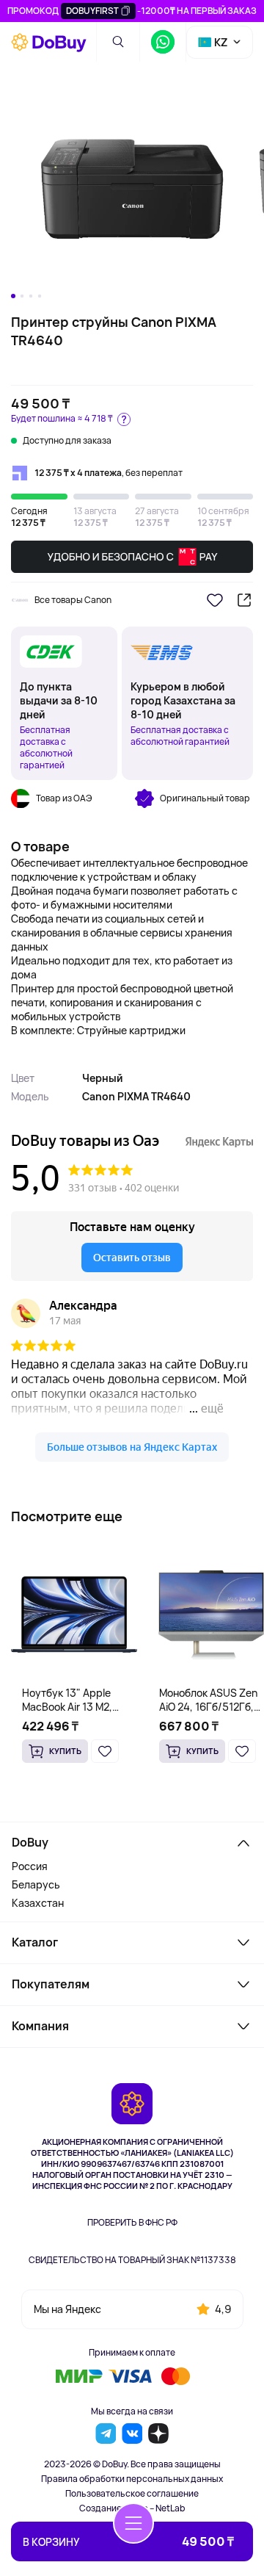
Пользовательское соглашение (132, 2494)
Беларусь (36, 1884)
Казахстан (38, 1903)
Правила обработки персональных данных (132, 2479)
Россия (30, 1866)
